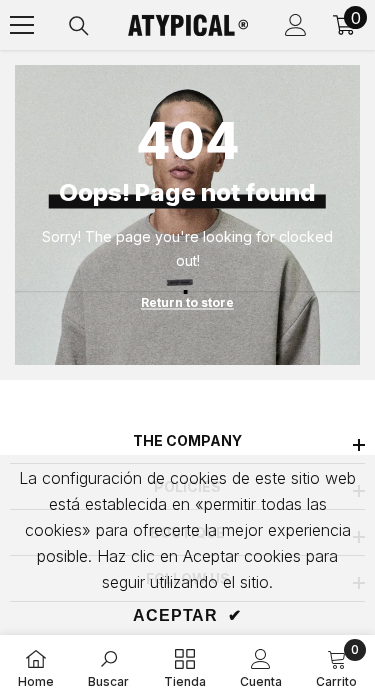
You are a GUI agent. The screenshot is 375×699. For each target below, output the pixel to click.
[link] (108, 667)
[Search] (79, 26)
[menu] (22, 25)
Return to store (187, 302)
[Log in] (296, 25)
